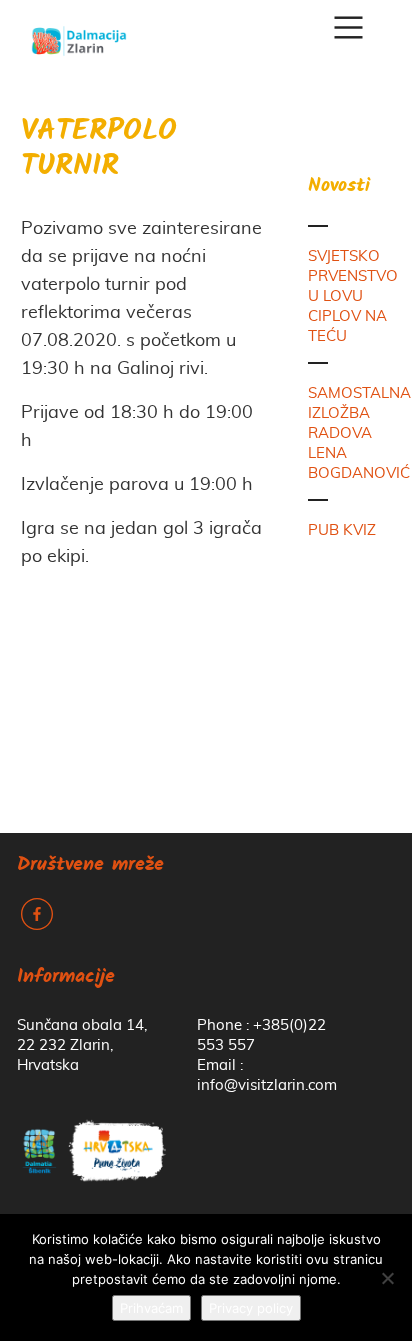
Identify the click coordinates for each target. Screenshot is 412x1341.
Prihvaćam (151, 1308)
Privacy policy (251, 1308)
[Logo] (79, 33)
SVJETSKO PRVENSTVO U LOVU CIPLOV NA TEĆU (353, 296)
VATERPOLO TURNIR (99, 150)
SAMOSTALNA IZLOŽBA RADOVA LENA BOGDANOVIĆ (359, 433)
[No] (387, 1278)
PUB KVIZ (342, 530)
